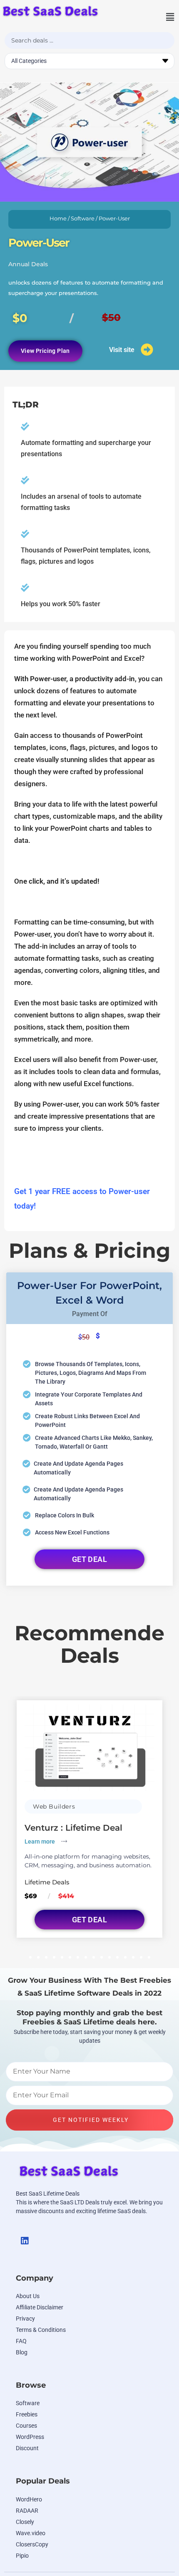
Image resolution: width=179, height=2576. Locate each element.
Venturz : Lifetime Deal (73, 1828)
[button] (161, 17)
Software (83, 219)
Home (58, 219)
